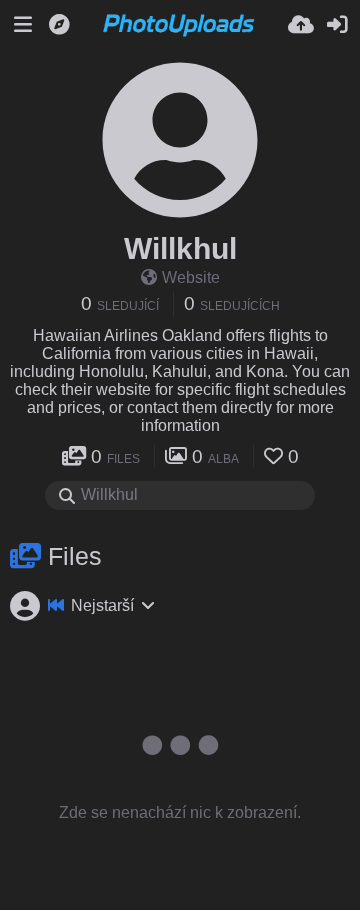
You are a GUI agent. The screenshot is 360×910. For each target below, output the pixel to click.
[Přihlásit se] (337, 25)
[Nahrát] (301, 25)
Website (191, 277)
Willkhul (180, 248)
